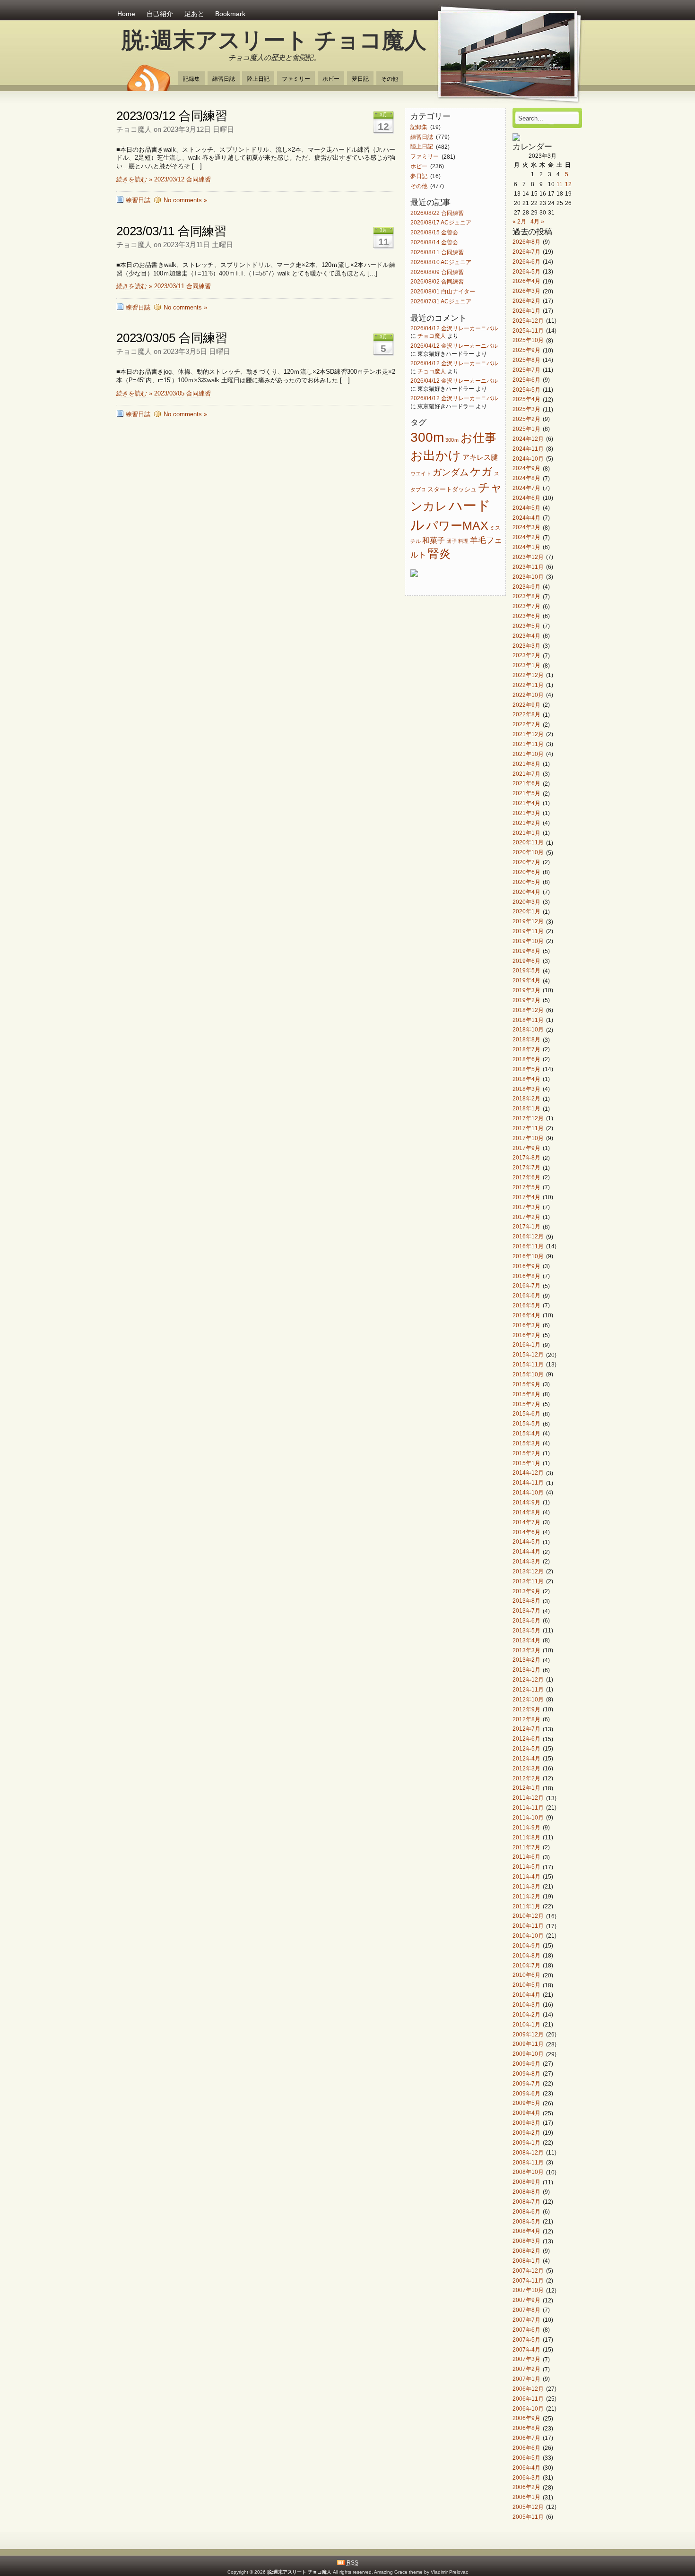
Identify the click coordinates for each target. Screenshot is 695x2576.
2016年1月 (526, 1345)
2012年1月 (526, 1788)
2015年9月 (526, 1384)
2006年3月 (526, 2477)
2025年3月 (526, 409)
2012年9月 (526, 1709)
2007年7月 (526, 2320)
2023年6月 (526, 616)
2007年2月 (526, 2369)
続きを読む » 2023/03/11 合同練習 (164, 286)
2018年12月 (528, 1010)
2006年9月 (526, 2418)
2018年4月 (526, 1079)
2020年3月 (526, 902)
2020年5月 (526, 882)
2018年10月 (528, 1030)
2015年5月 (526, 1424)
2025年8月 (526, 360)
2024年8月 (526, 478)
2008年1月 (526, 2261)
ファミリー (296, 79)
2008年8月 (526, 2192)
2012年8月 (526, 1719)
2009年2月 (526, 2133)
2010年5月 (526, 1985)
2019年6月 (526, 961)
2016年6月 (526, 1296)
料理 (463, 541)
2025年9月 (526, 350)
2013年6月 (526, 1620)
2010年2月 (526, 2014)
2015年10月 (528, 1374)
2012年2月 (526, 1778)
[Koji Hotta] (516, 139)
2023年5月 (526, 626)
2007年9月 (526, 2300)
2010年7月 (526, 1965)
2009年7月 (526, 2083)
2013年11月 (528, 1581)
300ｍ (452, 440)
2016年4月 (526, 1315)
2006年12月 (528, 2389)
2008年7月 (526, 2202)
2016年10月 (528, 1256)
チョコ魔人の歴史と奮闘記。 (274, 57)
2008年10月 (528, 2172)
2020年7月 (526, 862)
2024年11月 (528, 449)
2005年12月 (528, 2507)
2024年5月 (526, 508)
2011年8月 (526, 1837)
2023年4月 (526, 636)
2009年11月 (528, 2044)
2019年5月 (526, 971)
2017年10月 (528, 1138)
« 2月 (519, 221)
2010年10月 (528, 1936)
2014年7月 (526, 1522)
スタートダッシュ (452, 489)
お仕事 (478, 438)
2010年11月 (528, 1926)
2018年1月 (526, 1109)
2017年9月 (526, 1148)
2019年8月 (526, 951)
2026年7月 (526, 252)
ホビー (331, 79)
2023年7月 (526, 606)
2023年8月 (526, 597)
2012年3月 (526, 1768)
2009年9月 (526, 2064)
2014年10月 (528, 1492)
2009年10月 (528, 2054)
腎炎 (439, 554)
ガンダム (451, 472)
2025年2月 (526, 419)
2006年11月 (528, 2399)
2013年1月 (526, 1670)
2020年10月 (528, 853)
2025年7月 (526, 370)
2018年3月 (526, 1089)
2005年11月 (528, 2517)
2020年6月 (526, 872)
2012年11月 (528, 1689)
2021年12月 (528, 734)
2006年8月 (526, 2428)
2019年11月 (528, 931)
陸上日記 (258, 79)
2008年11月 (528, 2162)
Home (126, 14)
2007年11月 (528, 2280)
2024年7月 (526, 488)
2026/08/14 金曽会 (434, 242)
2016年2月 (526, 1335)
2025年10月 (528, 340)
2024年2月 (526, 537)
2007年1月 (526, 2379)
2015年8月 (526, 1394)
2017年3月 (526, 1207)
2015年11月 (528, 1364)
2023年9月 (526, 587)
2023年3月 (526, 646)
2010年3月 (526, 2005)
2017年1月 (526, 1227)
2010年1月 (526, 2024)
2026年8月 (526, 242)
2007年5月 (526, 2340)
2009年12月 (528, 2034)
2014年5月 (526, 1542)
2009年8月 (526, 2074)
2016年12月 (528, 1237)
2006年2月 (526, 2487)
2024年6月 (526, 498)
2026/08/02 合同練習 (437, 282)
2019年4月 (526, 981)
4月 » (537, 221)
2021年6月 (526, 784)
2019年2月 (526, 1000)
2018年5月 (526, 1069)
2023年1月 (526, 665)
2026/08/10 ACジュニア (441, 262)
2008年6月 (526, 2211)
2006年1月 (526, 2497)
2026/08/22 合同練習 (437, 213)
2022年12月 (528, 675)
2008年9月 (526, 2182)
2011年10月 (528, 1817)
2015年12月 (528, 1355)
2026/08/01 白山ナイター (443, 292)
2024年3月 (526, 528)
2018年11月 (528, 1020)
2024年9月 (526, 468)
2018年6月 (526, 1059)
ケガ (481, 472)
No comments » (185, 200)
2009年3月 (526, 2123)
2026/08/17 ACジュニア (441, 223)
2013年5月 (526, 1630)
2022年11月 (528, 685)
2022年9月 (526, 705)
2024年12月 (528, 439)
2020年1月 (526, 912)
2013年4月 (526, 1640)
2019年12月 (528, 922)
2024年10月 (528, 459)
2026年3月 (526, 291)
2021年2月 (526, 823)
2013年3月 (526, 1650)
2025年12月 (528, 321)
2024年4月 (526, 518)
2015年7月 (526, 1404)
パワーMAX (457, 525)
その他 (390, 79)
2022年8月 (526, 715)
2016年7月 (526, 1286)
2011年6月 (526, 1857)
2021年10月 (528, 754)
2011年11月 (528, 1807)
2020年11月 (528, 843)
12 (568, 184)
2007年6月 (526, 2330)
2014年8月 (526, 1512)
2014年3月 (526, 1561)
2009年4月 (526, 2113)
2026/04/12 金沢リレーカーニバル (454, 328)
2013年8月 (526, 1601)
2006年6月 (526, 2448)
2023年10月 (528, 577)
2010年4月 (526, 1995)
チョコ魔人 (432, 336)
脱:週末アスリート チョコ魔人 (274, 40)
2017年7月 (526, 1168)
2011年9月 (526, 1827)
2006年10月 (528, 2409)
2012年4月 (526, 1758)
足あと (194, 14)
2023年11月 (528, 567)
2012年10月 (528, 1699)
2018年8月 (526, 1040)
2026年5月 (526, 271)
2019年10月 (528, 941)
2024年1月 (526, 547)
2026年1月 (526, 311)
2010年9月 (526, 1945)
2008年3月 (526, 2241)
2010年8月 (526, 1955)
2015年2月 (526, 1453)
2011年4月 (526, 1876)
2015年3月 (526, 1443)
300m (427, 437)
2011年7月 (526, 1847)
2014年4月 (526, 1552)
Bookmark (230, 14)
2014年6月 (526, 1532)
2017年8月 (526, 1158)
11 (560, 184)
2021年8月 (526, 764)
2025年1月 (526, 429)
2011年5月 (526, 1867)
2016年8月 (526, 1276)
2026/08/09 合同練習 (437, 272)
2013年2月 (526, 1660)
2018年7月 (526, 1049)
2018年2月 (526, 1099)
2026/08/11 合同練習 (437, 252)
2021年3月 (526, 813)
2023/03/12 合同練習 (172, 116)
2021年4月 (526, 803)
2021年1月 (526, 833)
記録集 (191, 79)
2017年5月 (526, 1187)
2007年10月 (528, 2290)
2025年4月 (526, 399)
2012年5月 (526, 1748)
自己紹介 (160, 14)
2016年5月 (526, 1305)
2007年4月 (526, 2349)
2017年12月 (528, 1118)
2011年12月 (528, 1798)
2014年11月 (528, 1483)
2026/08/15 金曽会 (434, 233)
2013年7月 (526, 1611)
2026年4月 (526, 281)
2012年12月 (528, 1679)
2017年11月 (528, 1128)
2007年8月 (526, 2310)
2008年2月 (526, 2251)
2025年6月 (526, 380)
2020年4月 (526, 892)
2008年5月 (526, 2221)
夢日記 (360, 79)
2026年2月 (526, 301)
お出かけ (436, 455)
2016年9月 (526, 1266)
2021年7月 (526, 774)
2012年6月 (526, 1739)
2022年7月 (526, 725)
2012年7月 (526, 1729)
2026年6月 (526, 262)
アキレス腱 (480, 457)
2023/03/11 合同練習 (172, 231)
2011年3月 (526, 1886)
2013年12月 (528, 1571)
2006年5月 (526, 2458)
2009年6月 (526, 2093)
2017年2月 (526, 1217)
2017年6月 (526, 1177)
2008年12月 (528, 2152)
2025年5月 (526, 390)
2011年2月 (526, 1896)
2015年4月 (526, 1433)
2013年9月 (526, 1591)
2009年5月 (526, 2103)
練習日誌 (224, 79)
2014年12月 (528, 1473)
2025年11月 (528, 331)
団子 (452, 541)
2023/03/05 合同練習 (172, 338)
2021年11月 (528, 744)
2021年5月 (526, 794)
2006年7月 (526, 2438)
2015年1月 (526, 1463)
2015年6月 (526, 1414)
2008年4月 (526, 2231)
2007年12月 (528, 2271)
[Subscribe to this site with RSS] (148, 75)
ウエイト (421, 473)
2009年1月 (526, 2142)
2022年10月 (528, 695)
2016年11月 (528, 1246)
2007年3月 (526, 2359)
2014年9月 (526, 1502)
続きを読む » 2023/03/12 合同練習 (164, 179)
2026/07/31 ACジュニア (441, 301)
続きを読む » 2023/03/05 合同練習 (164, 393)
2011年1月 (526, 1906)
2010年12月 (528, 1916)
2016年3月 (526, 1325)
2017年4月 (526, 1197)
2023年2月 (526, 656)
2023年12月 (528, 557)
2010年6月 (526, 1975)
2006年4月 (526, 2468)
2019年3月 (526, 990)
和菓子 (434, 540)
